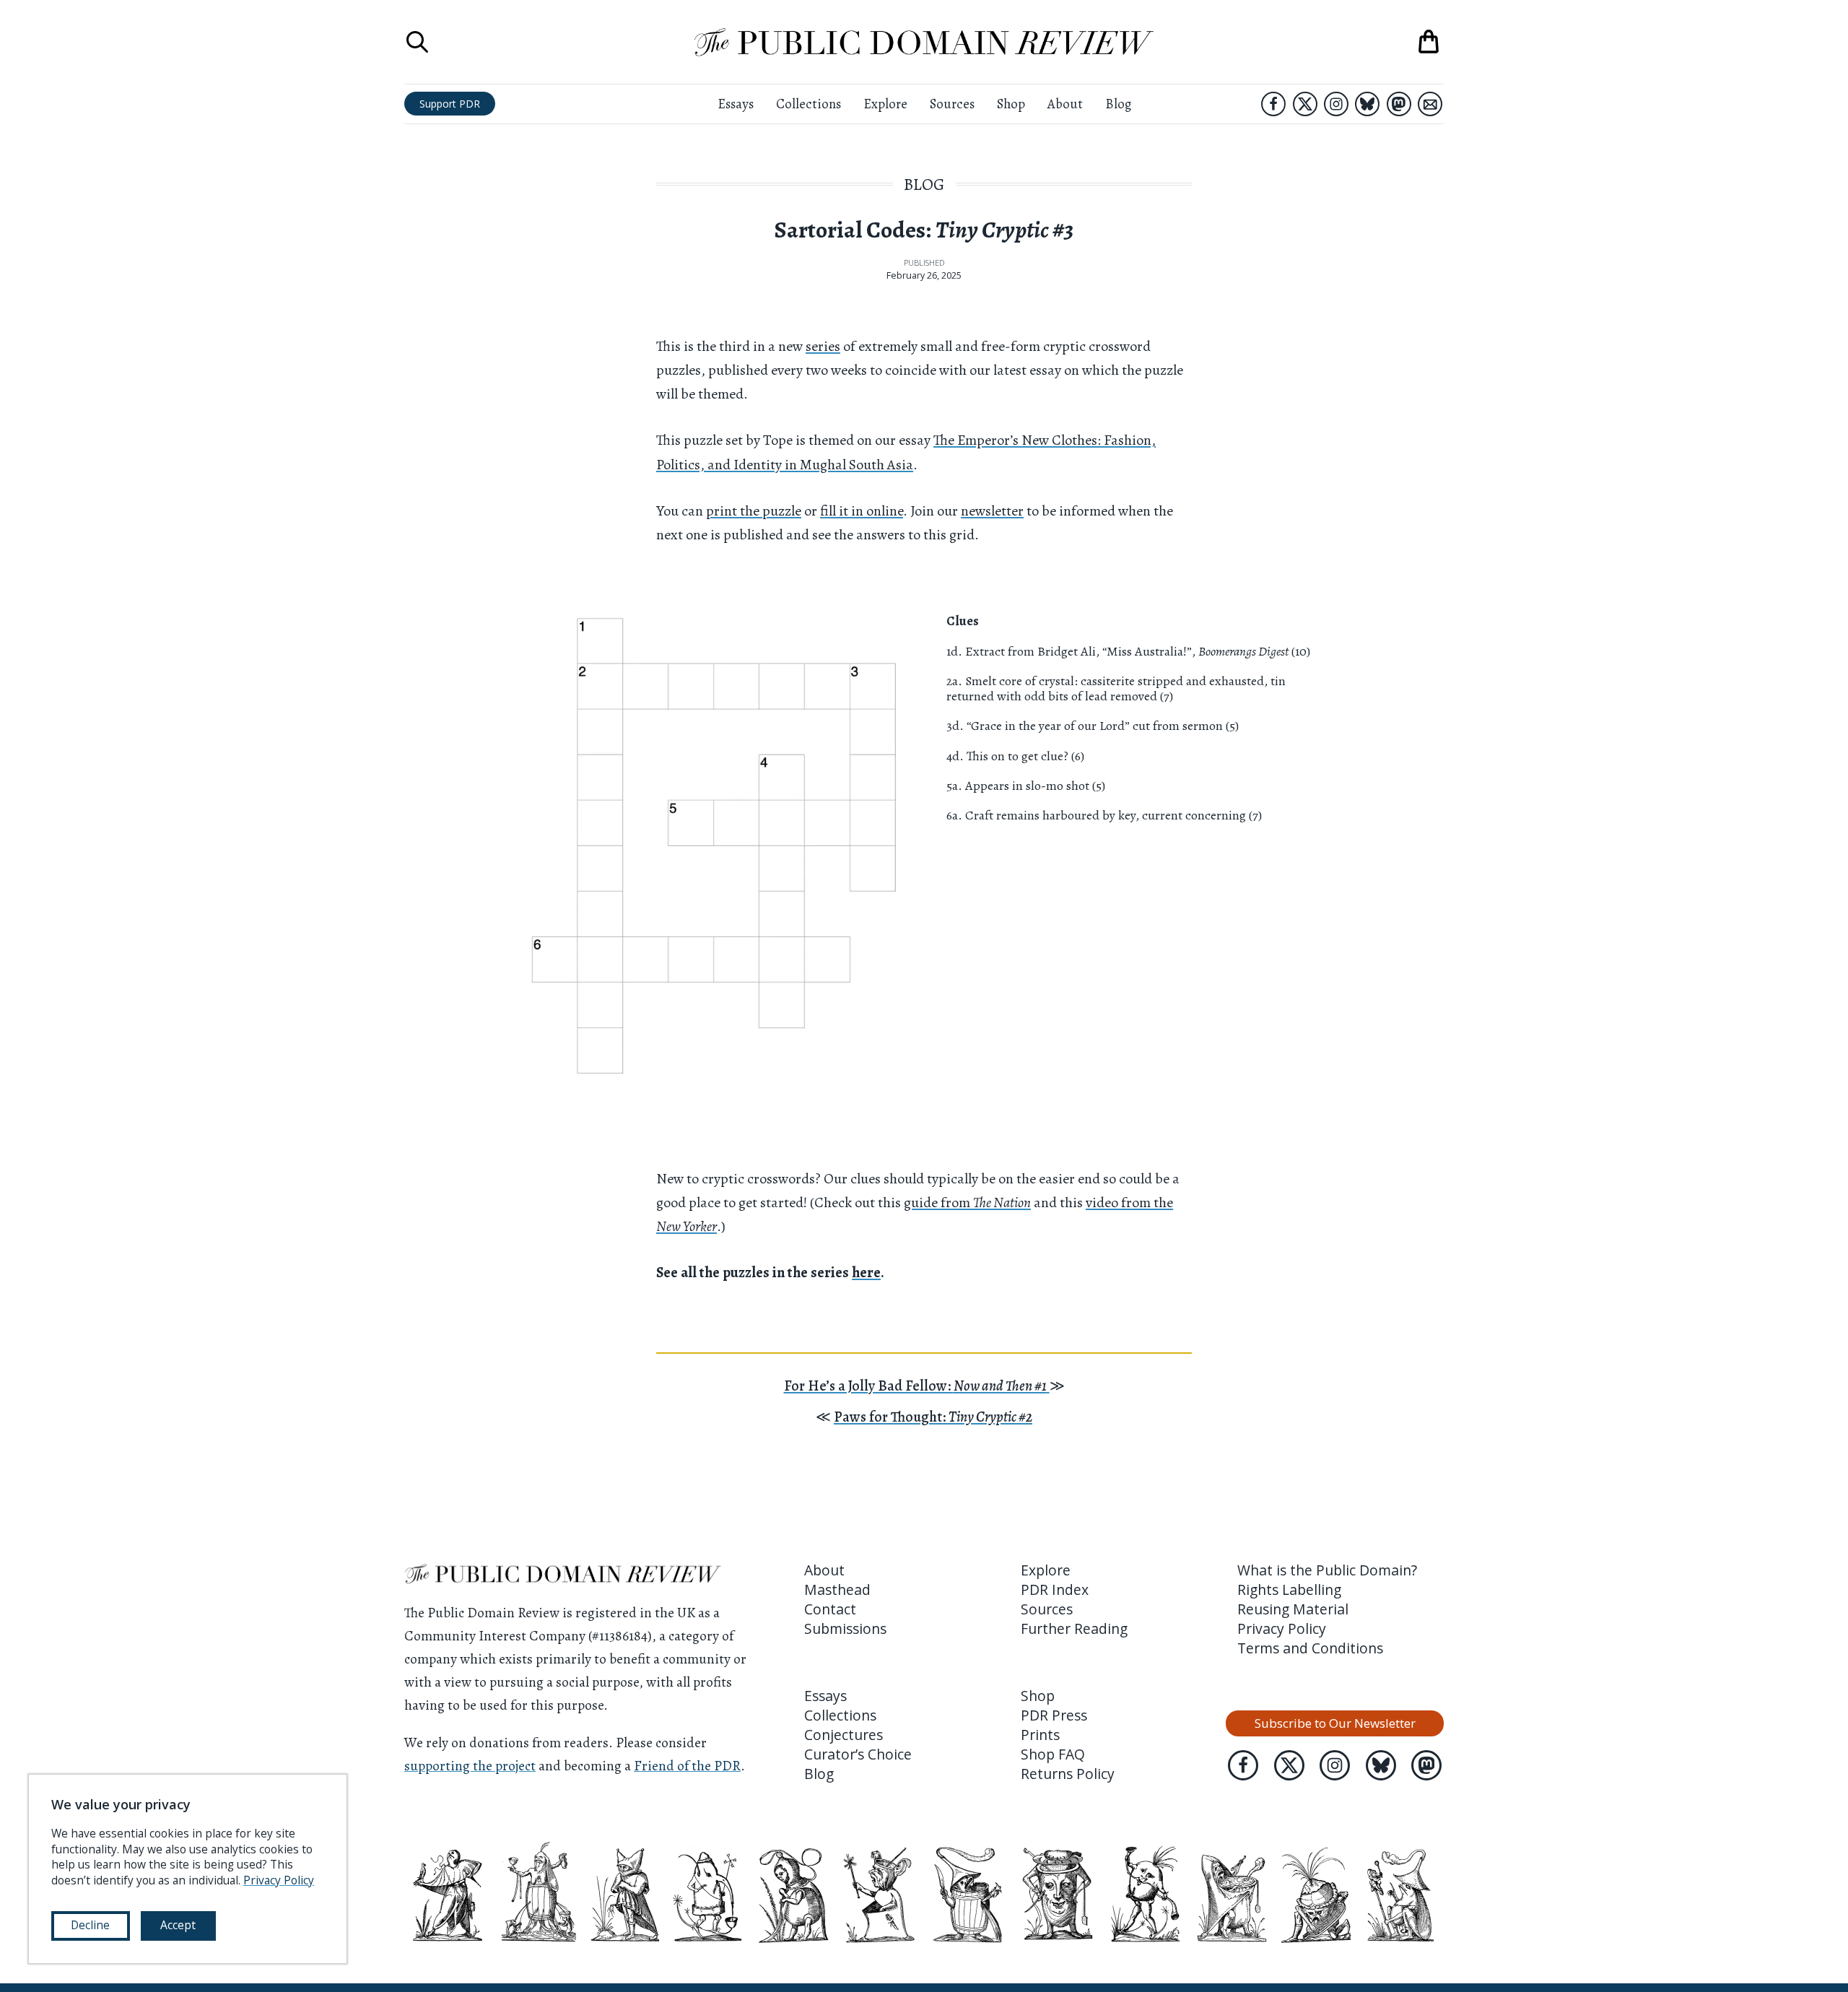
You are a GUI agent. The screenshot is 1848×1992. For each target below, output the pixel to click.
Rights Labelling (1289, 1589)
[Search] (417, 42)
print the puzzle (754, 511)
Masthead (837, 1589)
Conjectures (844, 1735)
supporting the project (470, 1766)
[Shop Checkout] (1429, 42)
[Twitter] (1305, 104)
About (1065, 104)
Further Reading (1074, 1628)
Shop (1011, 104)
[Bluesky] (1367, 104)
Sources (952, 104)
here (866, 1273)
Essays (736, 104)
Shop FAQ (1053, 1754)
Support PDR (450, 104)
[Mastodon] (1399, 104)
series (823, 346)
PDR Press (1054, 1715)
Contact (830, 1609)
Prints (1040, 1735)
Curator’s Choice (858, 1754)
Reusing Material (1293, 1609)
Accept (178, 1925)
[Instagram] (1336, 104)
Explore (885, 104)
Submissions (845, 1628)
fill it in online (862, 511)
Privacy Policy (1282, 1628)
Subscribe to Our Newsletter (1335, 1723)
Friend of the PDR (687, 1766)
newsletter (992, 511)
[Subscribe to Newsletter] (1430, 104)
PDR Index (1055, 1589)
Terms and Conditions (1310, 1648)
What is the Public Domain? (1327, 1570)
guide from (967, 1202)
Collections (808, 104)
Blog (1118, 104)
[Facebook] (1273, 104)
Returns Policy (1068, 1774)
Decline (90, 1925)
